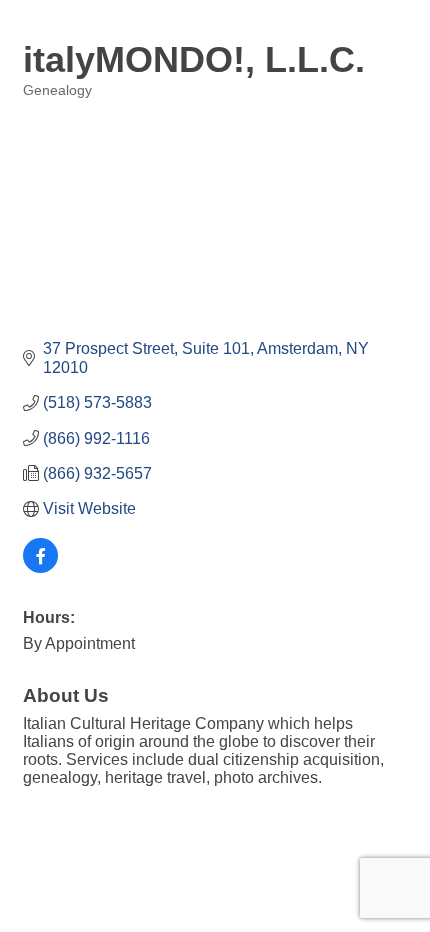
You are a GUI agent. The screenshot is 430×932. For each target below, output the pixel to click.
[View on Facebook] (40, 567)
